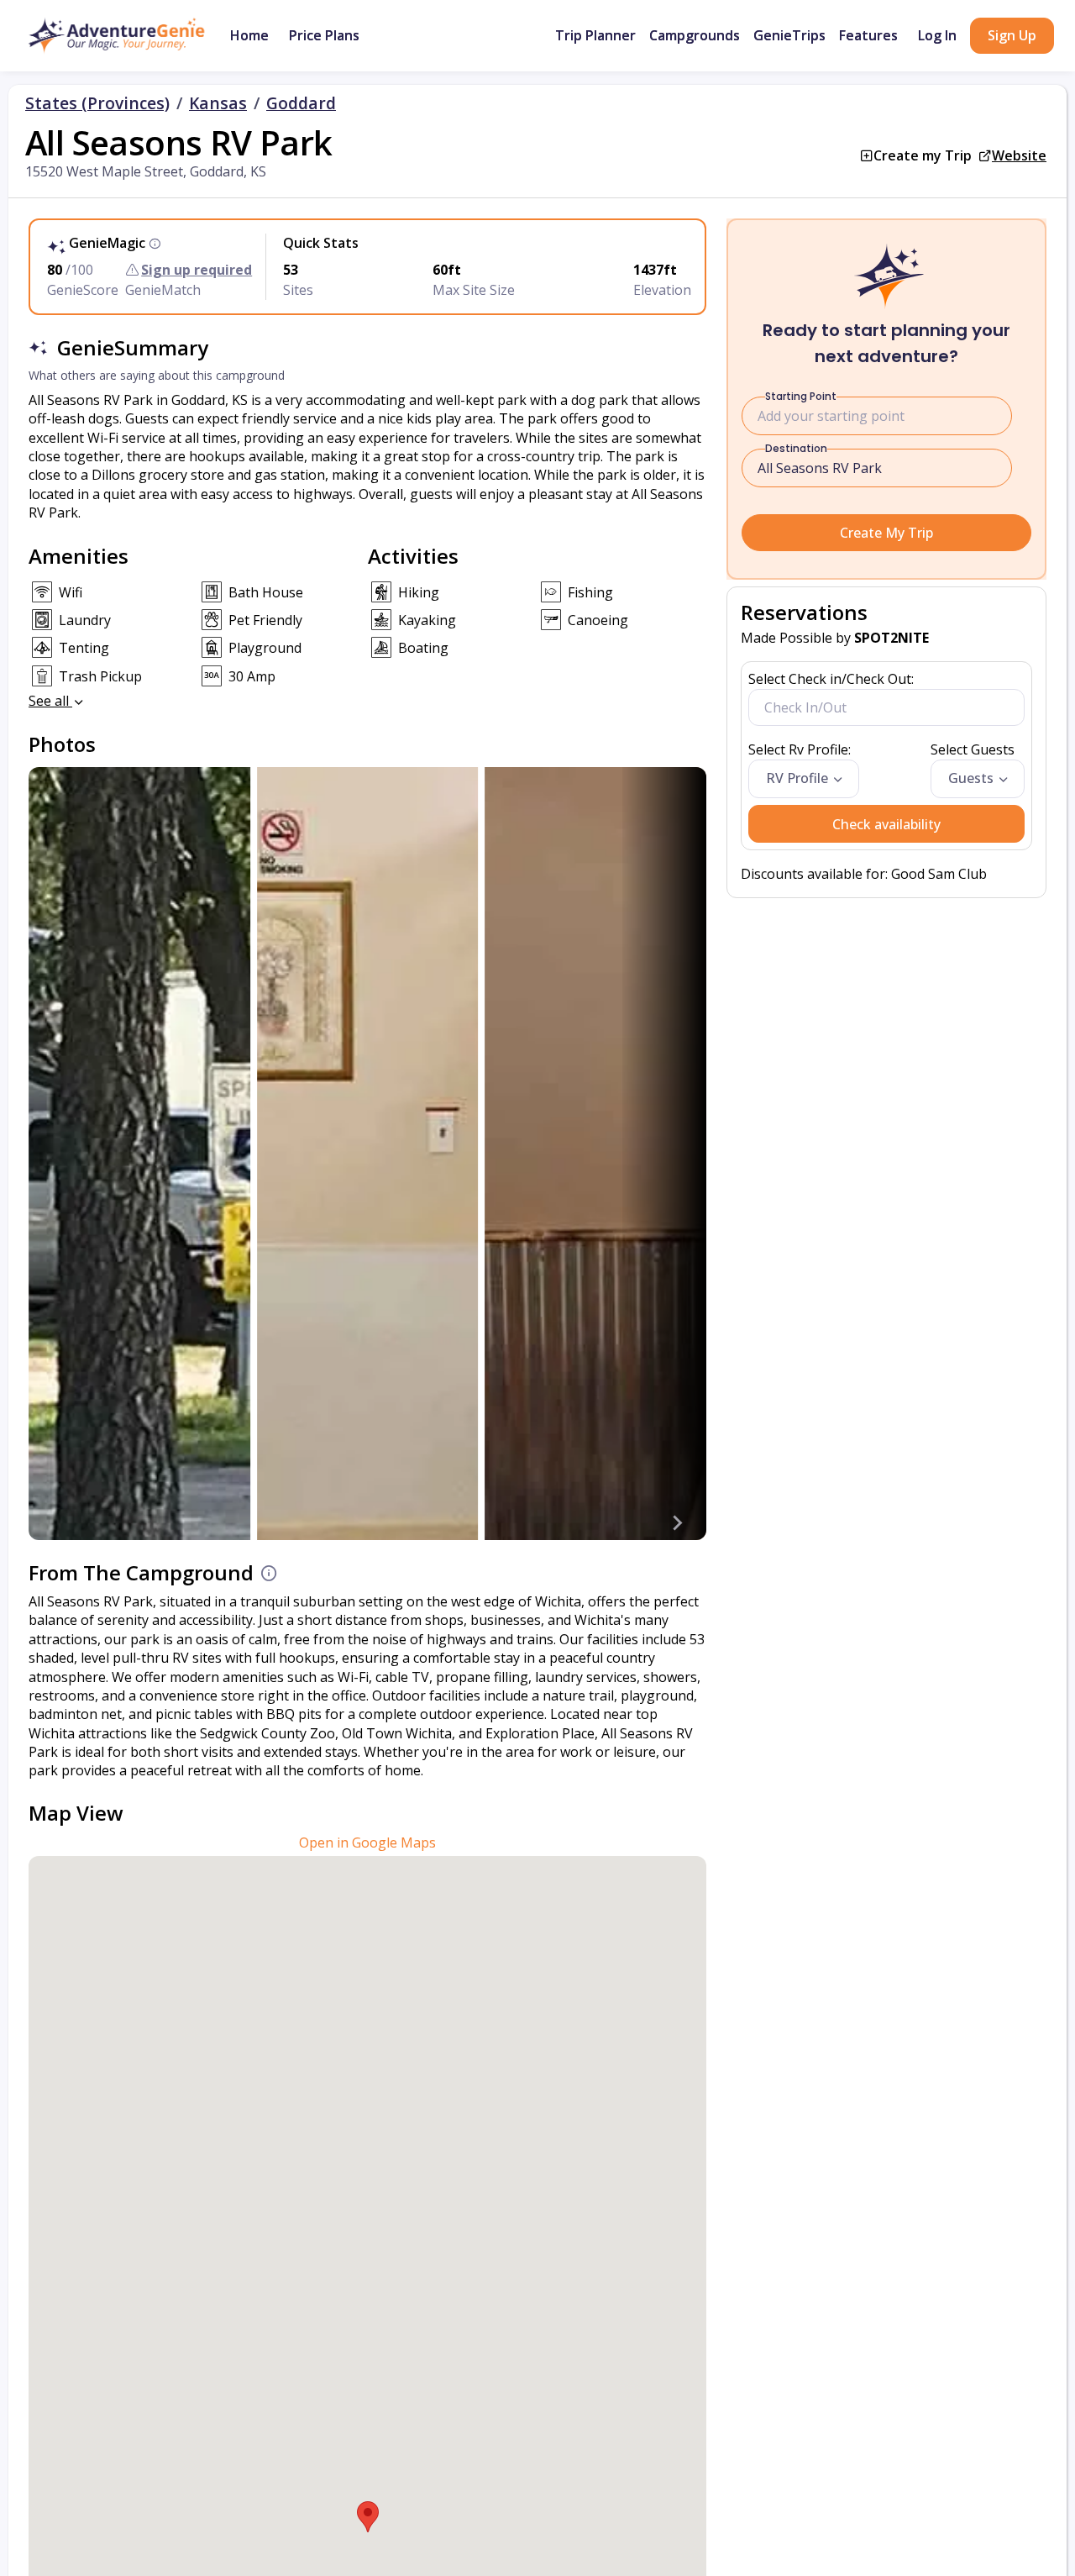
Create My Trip (886, 533)
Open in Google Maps (367, 1843)
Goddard (301, 103)
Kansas (218, 103)
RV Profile (797, 778)
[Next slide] (676, 1523)
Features (868, 35)
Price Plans (324, 35)
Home (249, 35)
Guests (971, 778)
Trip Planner (595, 35)
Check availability (886, 824)
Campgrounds (695, 35)
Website (1019, 155)
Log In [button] (937, 35)
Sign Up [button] (1012, 35)
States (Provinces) (97, 103)
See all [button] (50, 701)
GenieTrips (789, 35)
